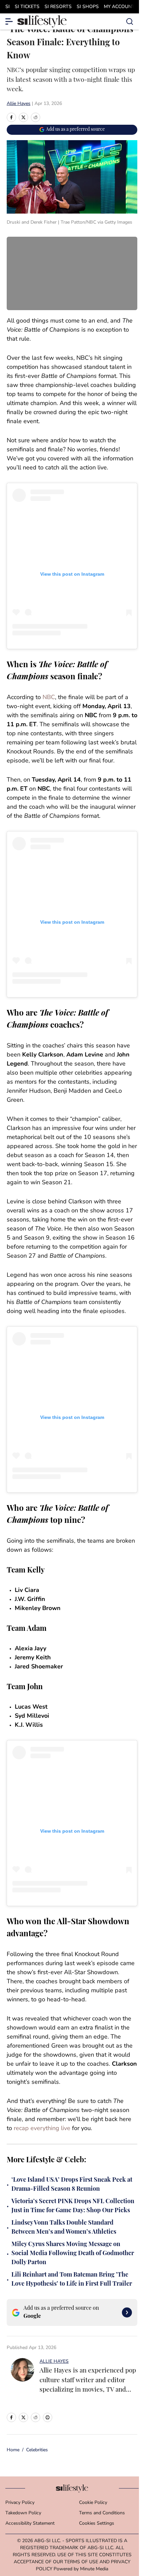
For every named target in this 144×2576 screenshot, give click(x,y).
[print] (48, 2417)
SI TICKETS (27, 7)
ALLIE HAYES (54, 2362)
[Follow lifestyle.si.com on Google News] (127, 2312)
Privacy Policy (20, 2503)
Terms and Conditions (102, 2513)
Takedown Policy (23, 2513)
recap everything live (42, 2129)
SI (8, 7)
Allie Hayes (19, 104)
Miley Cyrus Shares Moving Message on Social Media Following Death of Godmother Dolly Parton (73, 2254)
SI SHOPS (88, 7)
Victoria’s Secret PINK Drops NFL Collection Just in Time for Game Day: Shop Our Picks (73, 2206)
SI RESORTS (58, 7)
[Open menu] (9, 21)
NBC (49, 698)
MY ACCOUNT (119, 7)
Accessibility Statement (30, 2524)
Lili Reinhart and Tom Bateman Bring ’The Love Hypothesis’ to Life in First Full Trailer (72, 2280)
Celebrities (37, 2450)
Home (13, 2450)
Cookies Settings (97, 2524)
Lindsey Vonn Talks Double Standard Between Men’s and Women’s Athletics (64, 2228)
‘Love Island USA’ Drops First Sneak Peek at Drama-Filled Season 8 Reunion (72, 2185)
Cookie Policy (93, 2503)
